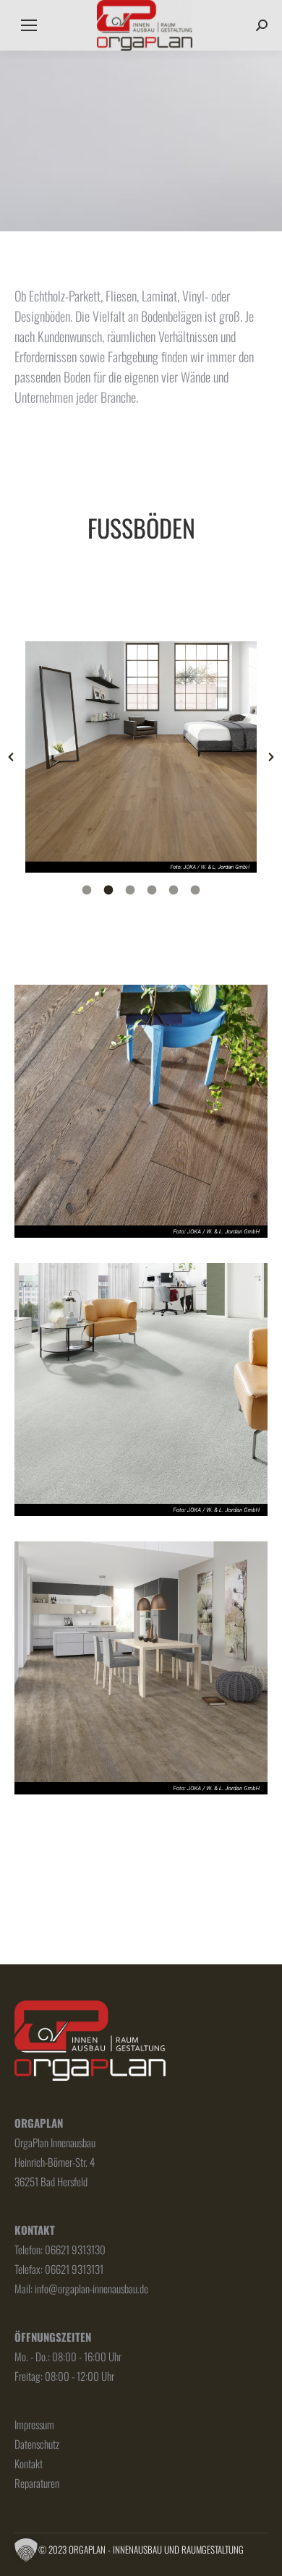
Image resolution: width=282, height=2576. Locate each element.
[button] (11, 757)
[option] (141, 757)
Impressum (34, 2424)
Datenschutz (37, 2444)
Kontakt (29, 2463)
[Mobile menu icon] (29, 25)
